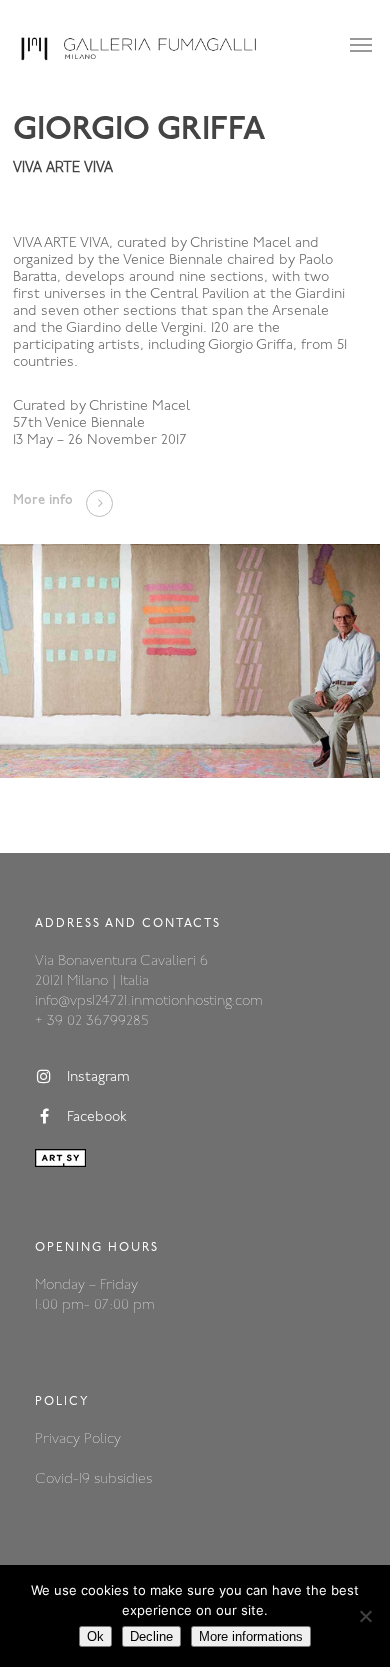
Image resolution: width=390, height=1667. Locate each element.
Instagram (98, 1078)
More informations (251, 1636)
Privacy (59, 1439)
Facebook (97, 1118)
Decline (151, 1636)
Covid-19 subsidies (93, 1479)
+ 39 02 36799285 (91, 1021)
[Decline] (365, 1616)
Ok (95, 1636)
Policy (102, 1439)
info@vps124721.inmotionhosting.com (149, 1001)
